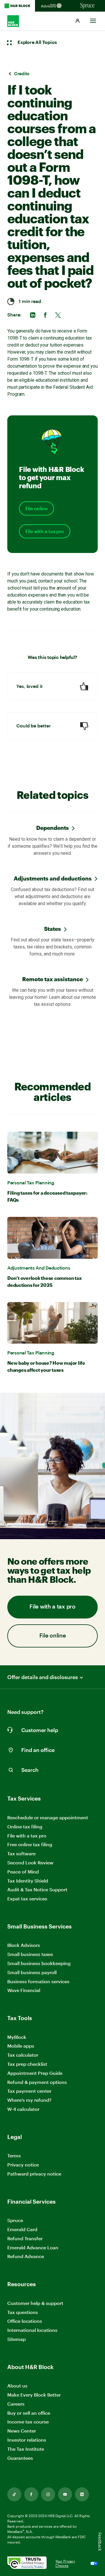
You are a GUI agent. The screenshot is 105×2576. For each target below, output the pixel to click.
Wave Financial (24, 1990)
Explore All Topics (37, 42)
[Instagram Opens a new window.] (48, 2494)
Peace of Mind (23, 1872)
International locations (32, 2330)
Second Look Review (30, 1862)
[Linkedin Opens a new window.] (82, 2494)
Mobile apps (21, 2046)
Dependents (52, 828)
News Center (22, 2431)
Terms (14, 2155)
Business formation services (38, 1981)
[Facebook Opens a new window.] (31, 2494)
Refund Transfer (25, 2238)
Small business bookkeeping (39, 1963)
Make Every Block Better (34, 2395)
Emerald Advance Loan (33, 2247)
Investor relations (27, 2440)
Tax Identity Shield (28, 1881)
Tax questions (23, 2312)
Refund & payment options (37, 2082)
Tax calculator (23, 2055)
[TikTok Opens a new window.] (14, 2494)
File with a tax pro (45, 531)
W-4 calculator (23, 2109)
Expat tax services (27, 1899)
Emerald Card (22, 2229)
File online (36, 508)
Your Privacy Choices (65, 2563)
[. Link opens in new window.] (27, 2563)
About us (17, 2386)
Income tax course (28, 2422)
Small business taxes (30, 1954)
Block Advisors (24, 1945)
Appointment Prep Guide (35, 2073)
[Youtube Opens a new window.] (65, 2494)
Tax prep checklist (27, 2064)
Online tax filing (25, 1826)
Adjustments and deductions (53, 878)
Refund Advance (26, 2256)
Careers (16, 2404)
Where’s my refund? (29, 2100)
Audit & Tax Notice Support (37, 1889)
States (52, 929)
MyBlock (17, 2037)
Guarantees (20, 2458)
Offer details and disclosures (43, 1677)
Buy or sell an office (29, 2413)
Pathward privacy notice (34, 2174)
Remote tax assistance (52, 979)
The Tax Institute (26, 2449)
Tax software (21, 1853)
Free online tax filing (30, 1844)
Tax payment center (29, 2091)
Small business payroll (32, 1972)
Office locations (25, 2321)
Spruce (15, 2220)
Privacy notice (23, 2165)
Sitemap (16, 2339)
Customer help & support (35, 2303)
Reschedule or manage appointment (48, 1817)
